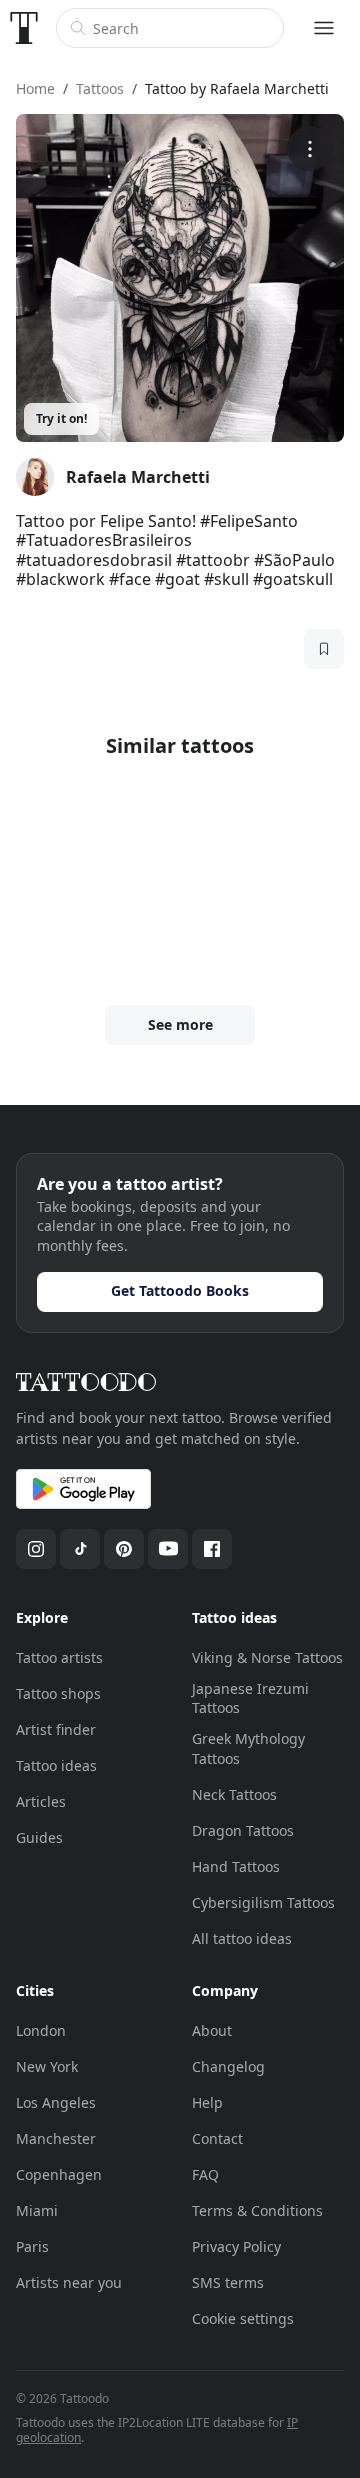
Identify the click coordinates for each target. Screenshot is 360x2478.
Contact (217, 2138)
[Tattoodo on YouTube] (168, 1549)
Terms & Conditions (257, 2210)
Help (207, 2102)
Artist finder (56, 1729)
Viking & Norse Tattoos (267, 1657)
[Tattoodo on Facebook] (212, 1549)
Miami (37, 2210)
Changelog (228, 2066)
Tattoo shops (58, 1693)
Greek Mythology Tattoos (248, 1748)
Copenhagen (59, 2174)
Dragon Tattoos (243, 1830)
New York (47, 2066)
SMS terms (228, 2282)
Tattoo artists (59, 1657)
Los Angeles (56, 2102)
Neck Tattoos (234, 1794)
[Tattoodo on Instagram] (36, 1549)
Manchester (56, 2138)
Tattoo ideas (56, 1765)
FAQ (205, 2174)
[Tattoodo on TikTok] (80, 1549)
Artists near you (69, 2282)
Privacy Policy (236, 2246)
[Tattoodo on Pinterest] (124, 1549)
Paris (32, 2246)
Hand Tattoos (236, 1866)
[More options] (309, 148)
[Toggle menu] (324, 28)
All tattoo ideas (242, 1938)
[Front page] (24, 28)
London (41, 2030)
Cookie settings (243, 2318)
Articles (41, 1801)
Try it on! (61, 418)
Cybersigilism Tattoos (263, 1902)
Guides (39, 1837)
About (212, 2030)
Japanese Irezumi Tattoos (250, 1698)
